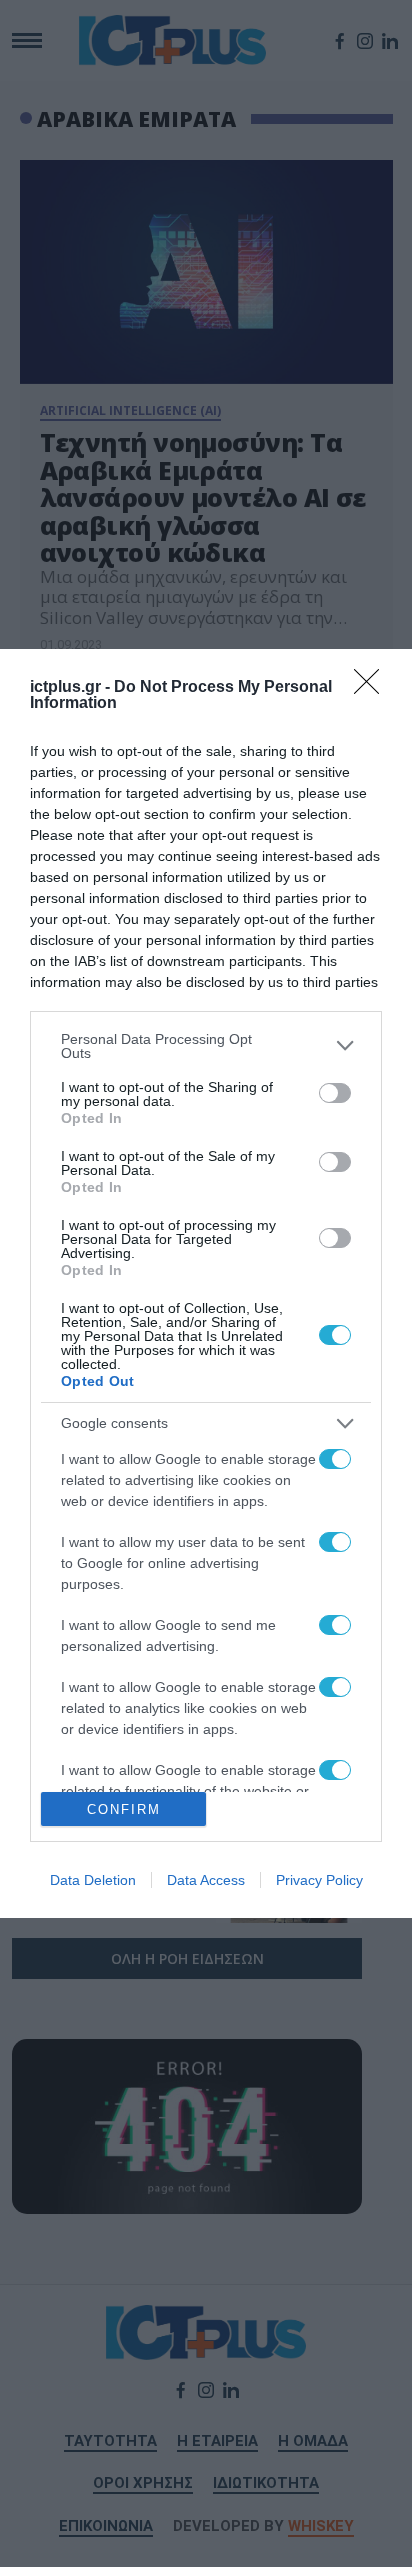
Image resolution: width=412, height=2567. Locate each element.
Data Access (206, 1880)
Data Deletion (93, 1880)
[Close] (373, 688)
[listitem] (206, 1046)
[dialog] (206, 1283)
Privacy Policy (319, 1880)
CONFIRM (124, 1809)
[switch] (335, 1093)
